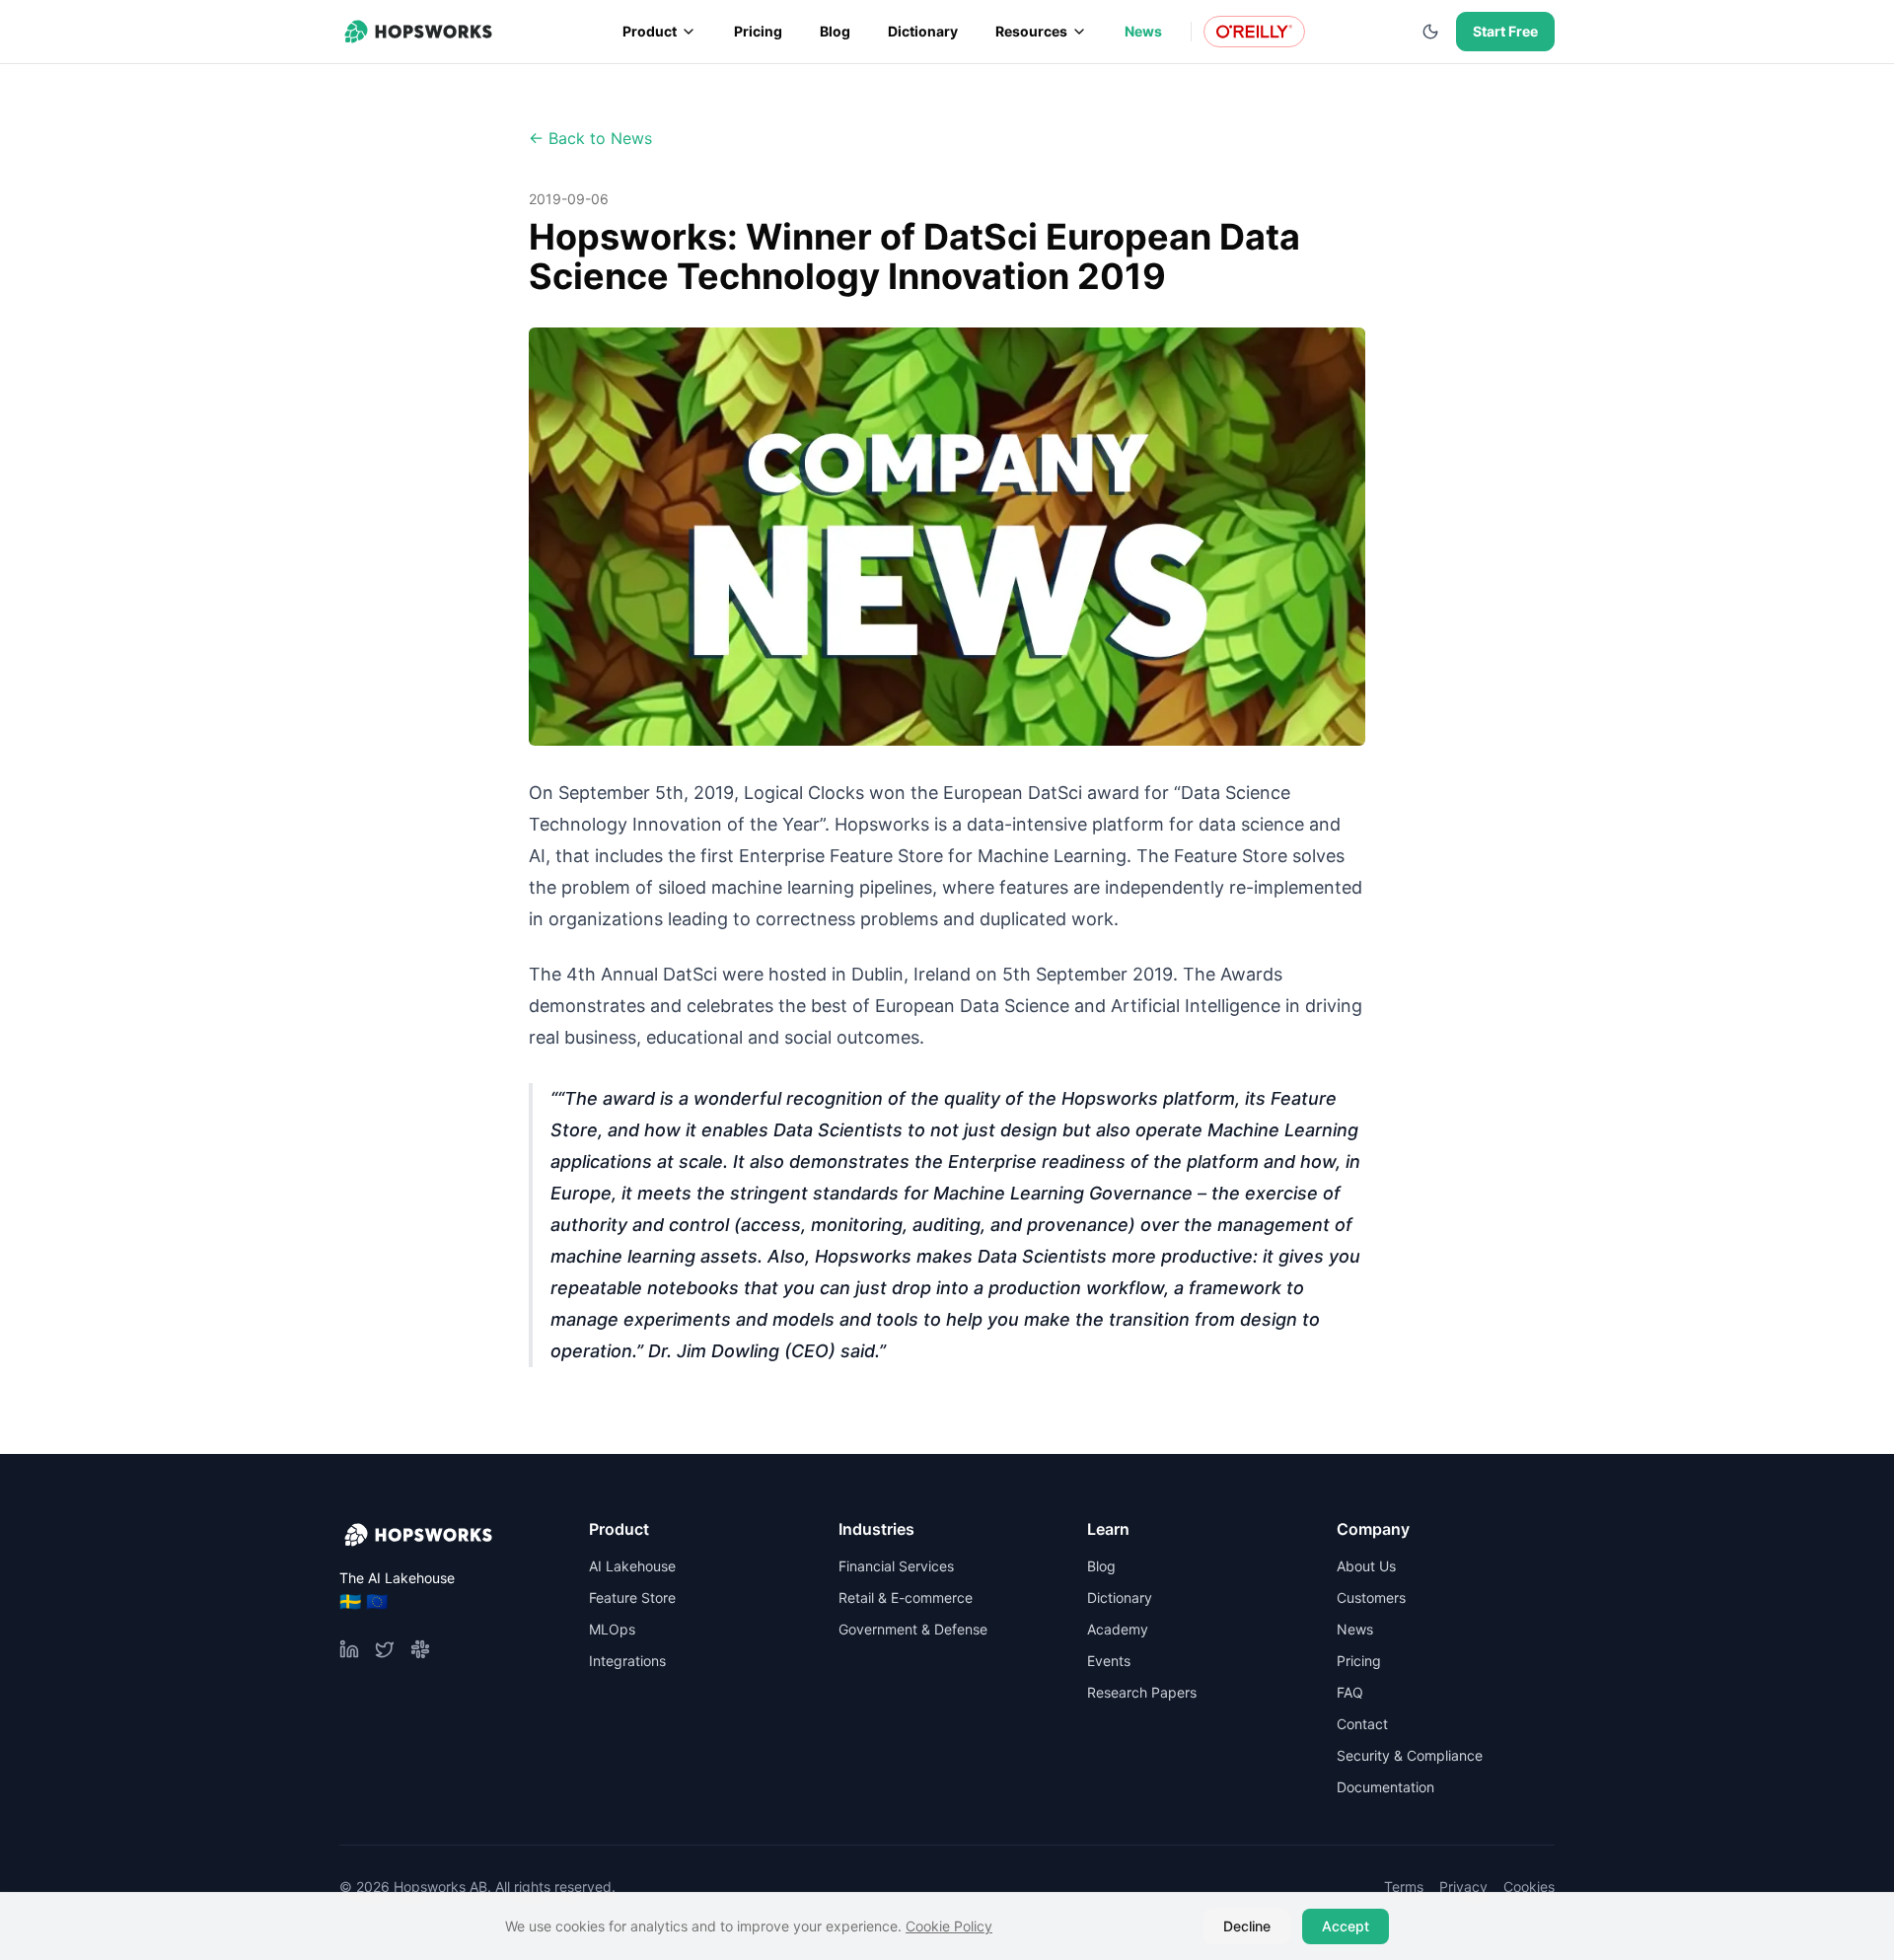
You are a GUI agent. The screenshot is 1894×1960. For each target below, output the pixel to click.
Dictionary (923, 31)
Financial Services (896, 1566)
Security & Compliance (1410, 1755)
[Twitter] (385, 1649)
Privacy (1463, 1887)
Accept (1346, 1926)
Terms (1404, 1887)
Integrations (627, 1661)
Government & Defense (913, 1629)
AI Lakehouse (632, 1566)
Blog (835, 31)
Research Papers (1142, 1692)
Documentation (1385, 1787)
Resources (1031, 31)
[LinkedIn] (349, 1649)
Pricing (758, 31)
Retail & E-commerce (906, 1597)
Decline (1247, 1926)
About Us (1366, 1566)
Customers (1371, 1597)
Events (1109, 1661)
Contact (1362, 1724)
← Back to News (590, 138)
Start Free (1505, 31)
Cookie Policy (949, 1926)
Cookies (1529, 1887)
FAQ (1350, 1692)
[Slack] (420, 1649)
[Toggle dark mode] (1430, 32)
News (1143, 31)
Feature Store (632, 1597)
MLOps (612, 1629)
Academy (1118, 1629)
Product (650, 31)
